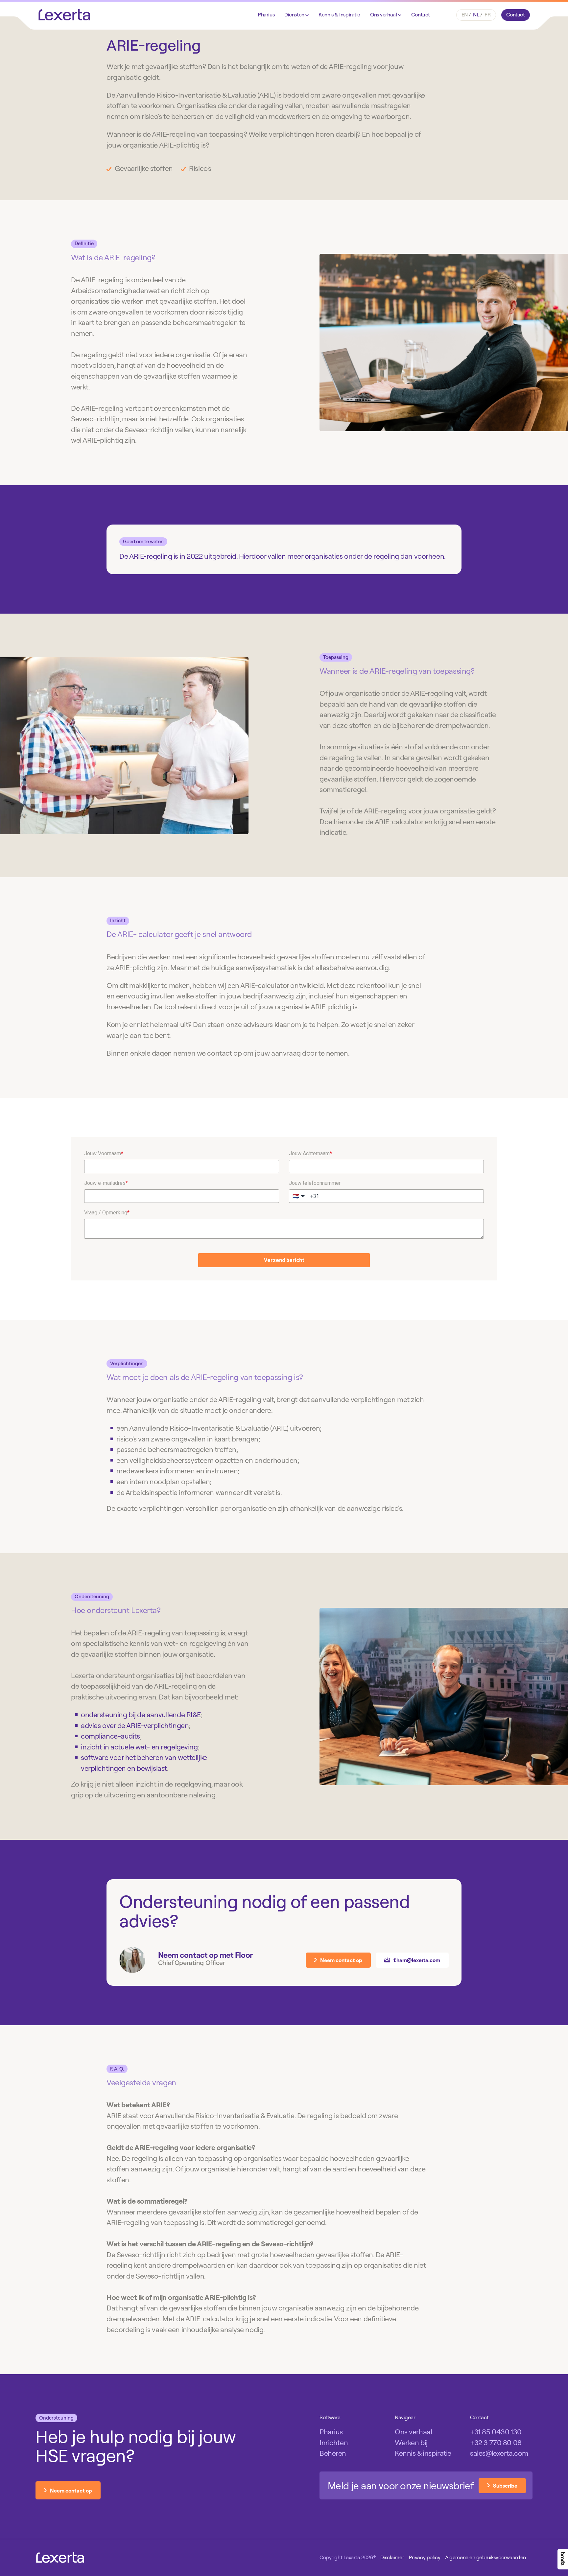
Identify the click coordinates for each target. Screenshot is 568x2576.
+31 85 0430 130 (496, 2432)
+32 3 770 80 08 (496, 2443)
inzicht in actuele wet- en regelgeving (139, 1747)
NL (476, 14)
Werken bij (411, 2443)
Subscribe (505, 2486)
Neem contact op (341, 1960)
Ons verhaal (384, 14)
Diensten (295, 14)
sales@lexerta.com (499, 2453)
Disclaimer (392, 2557)
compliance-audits (110, 1736)
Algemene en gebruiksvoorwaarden (485, 2557)
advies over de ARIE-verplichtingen (135, 1725)
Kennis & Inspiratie (339, 14)
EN (465, 14)
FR (487, 14)
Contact (421, 14)
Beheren (333, 2453)
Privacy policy (425, 2557)
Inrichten (334, 2443)
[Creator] (563, 2559)
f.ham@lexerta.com (417, 1960)
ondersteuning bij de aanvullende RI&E (141, 1715)
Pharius (266, 14)
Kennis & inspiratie (423, 2453)
